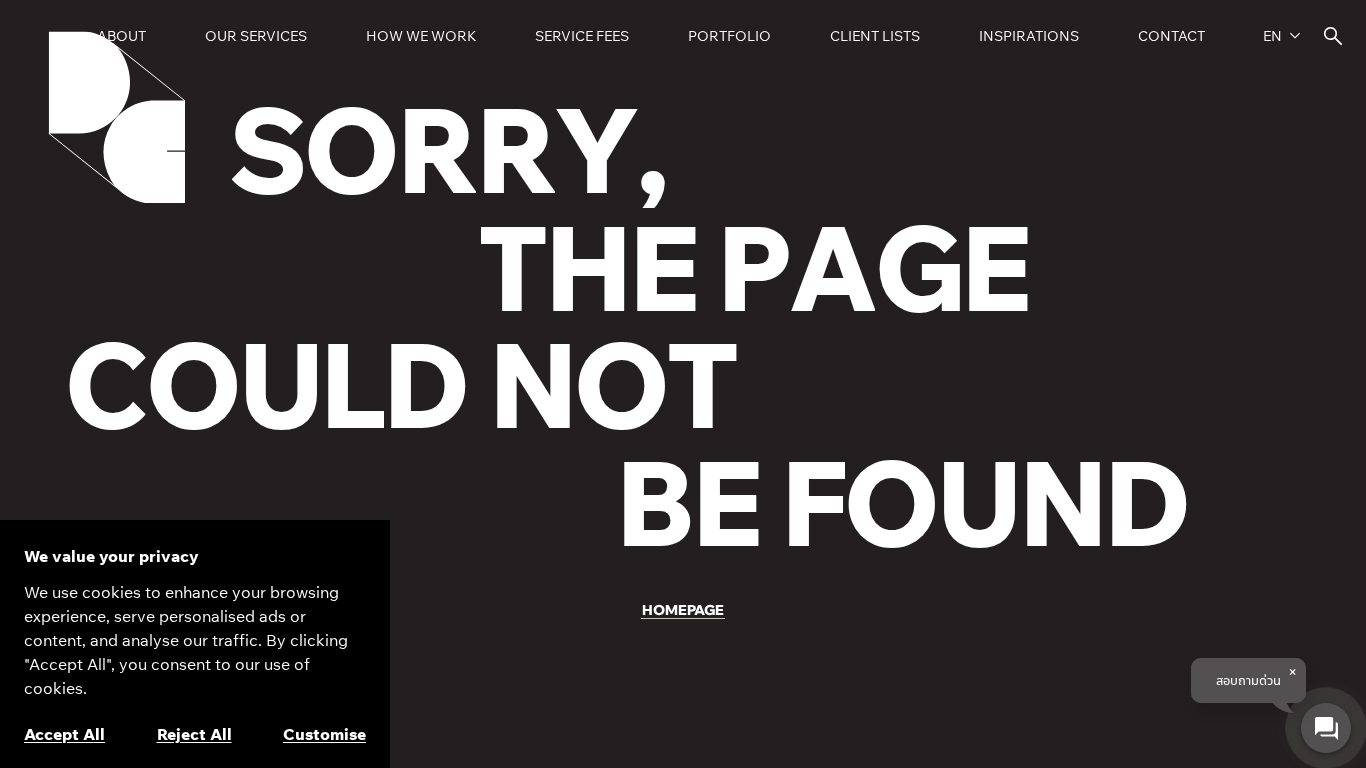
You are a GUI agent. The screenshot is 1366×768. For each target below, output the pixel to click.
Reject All (194, 734)
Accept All (64, 734)
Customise (324, 734)
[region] (195, 644)
